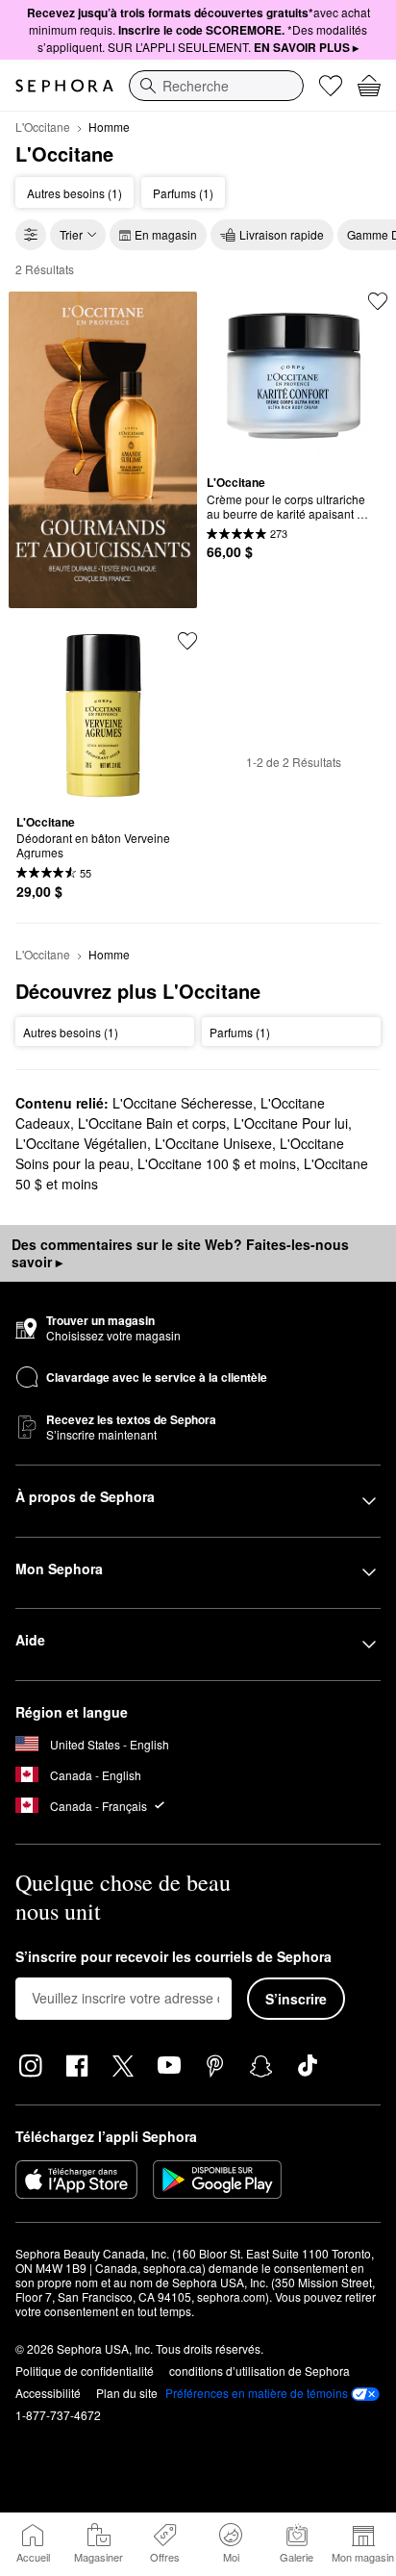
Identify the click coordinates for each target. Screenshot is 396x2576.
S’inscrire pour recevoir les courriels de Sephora (173, 1957)
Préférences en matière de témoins (257, 2393)
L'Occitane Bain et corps (152, 1123)
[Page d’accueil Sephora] (64, 86)
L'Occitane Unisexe (213, 1143)
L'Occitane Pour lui (291, 1123)
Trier (71, 234)
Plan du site (127, 2393)
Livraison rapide (282, 234)
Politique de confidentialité (85, 2371)
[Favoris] (331, 86)
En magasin (166, 234)
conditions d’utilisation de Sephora (260, 2371)
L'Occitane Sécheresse (183, 1103)
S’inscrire (296, 1999)
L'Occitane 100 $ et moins (217, 1163)
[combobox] (216, 86)
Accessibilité (48, 2393)
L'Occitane (43, 127)
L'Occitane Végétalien (81, 1143)
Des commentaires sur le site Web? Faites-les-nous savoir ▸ (180, 1253)
